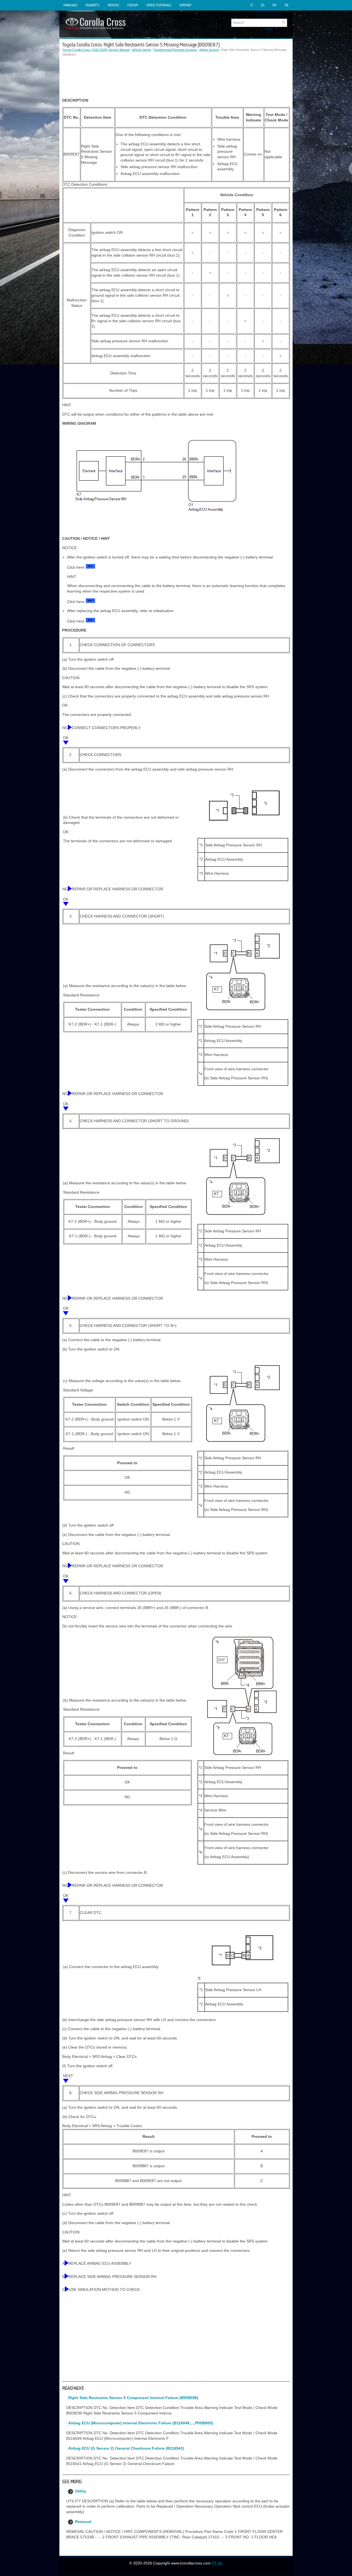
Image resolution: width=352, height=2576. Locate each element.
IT (252, 5)
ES (263, 5)
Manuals (70, 5)
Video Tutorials (159, 5)
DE (287, 5)
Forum (133, 5)
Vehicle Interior (141, 50)
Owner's (92, 5)
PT (214, 2563)
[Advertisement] (176, 77)
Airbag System (209, 50)
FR (274, 5)
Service (113, 5)
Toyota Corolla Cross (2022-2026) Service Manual (96, 50)
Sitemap (185, 5)
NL (220, 2563)
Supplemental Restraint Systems (175, 50)
